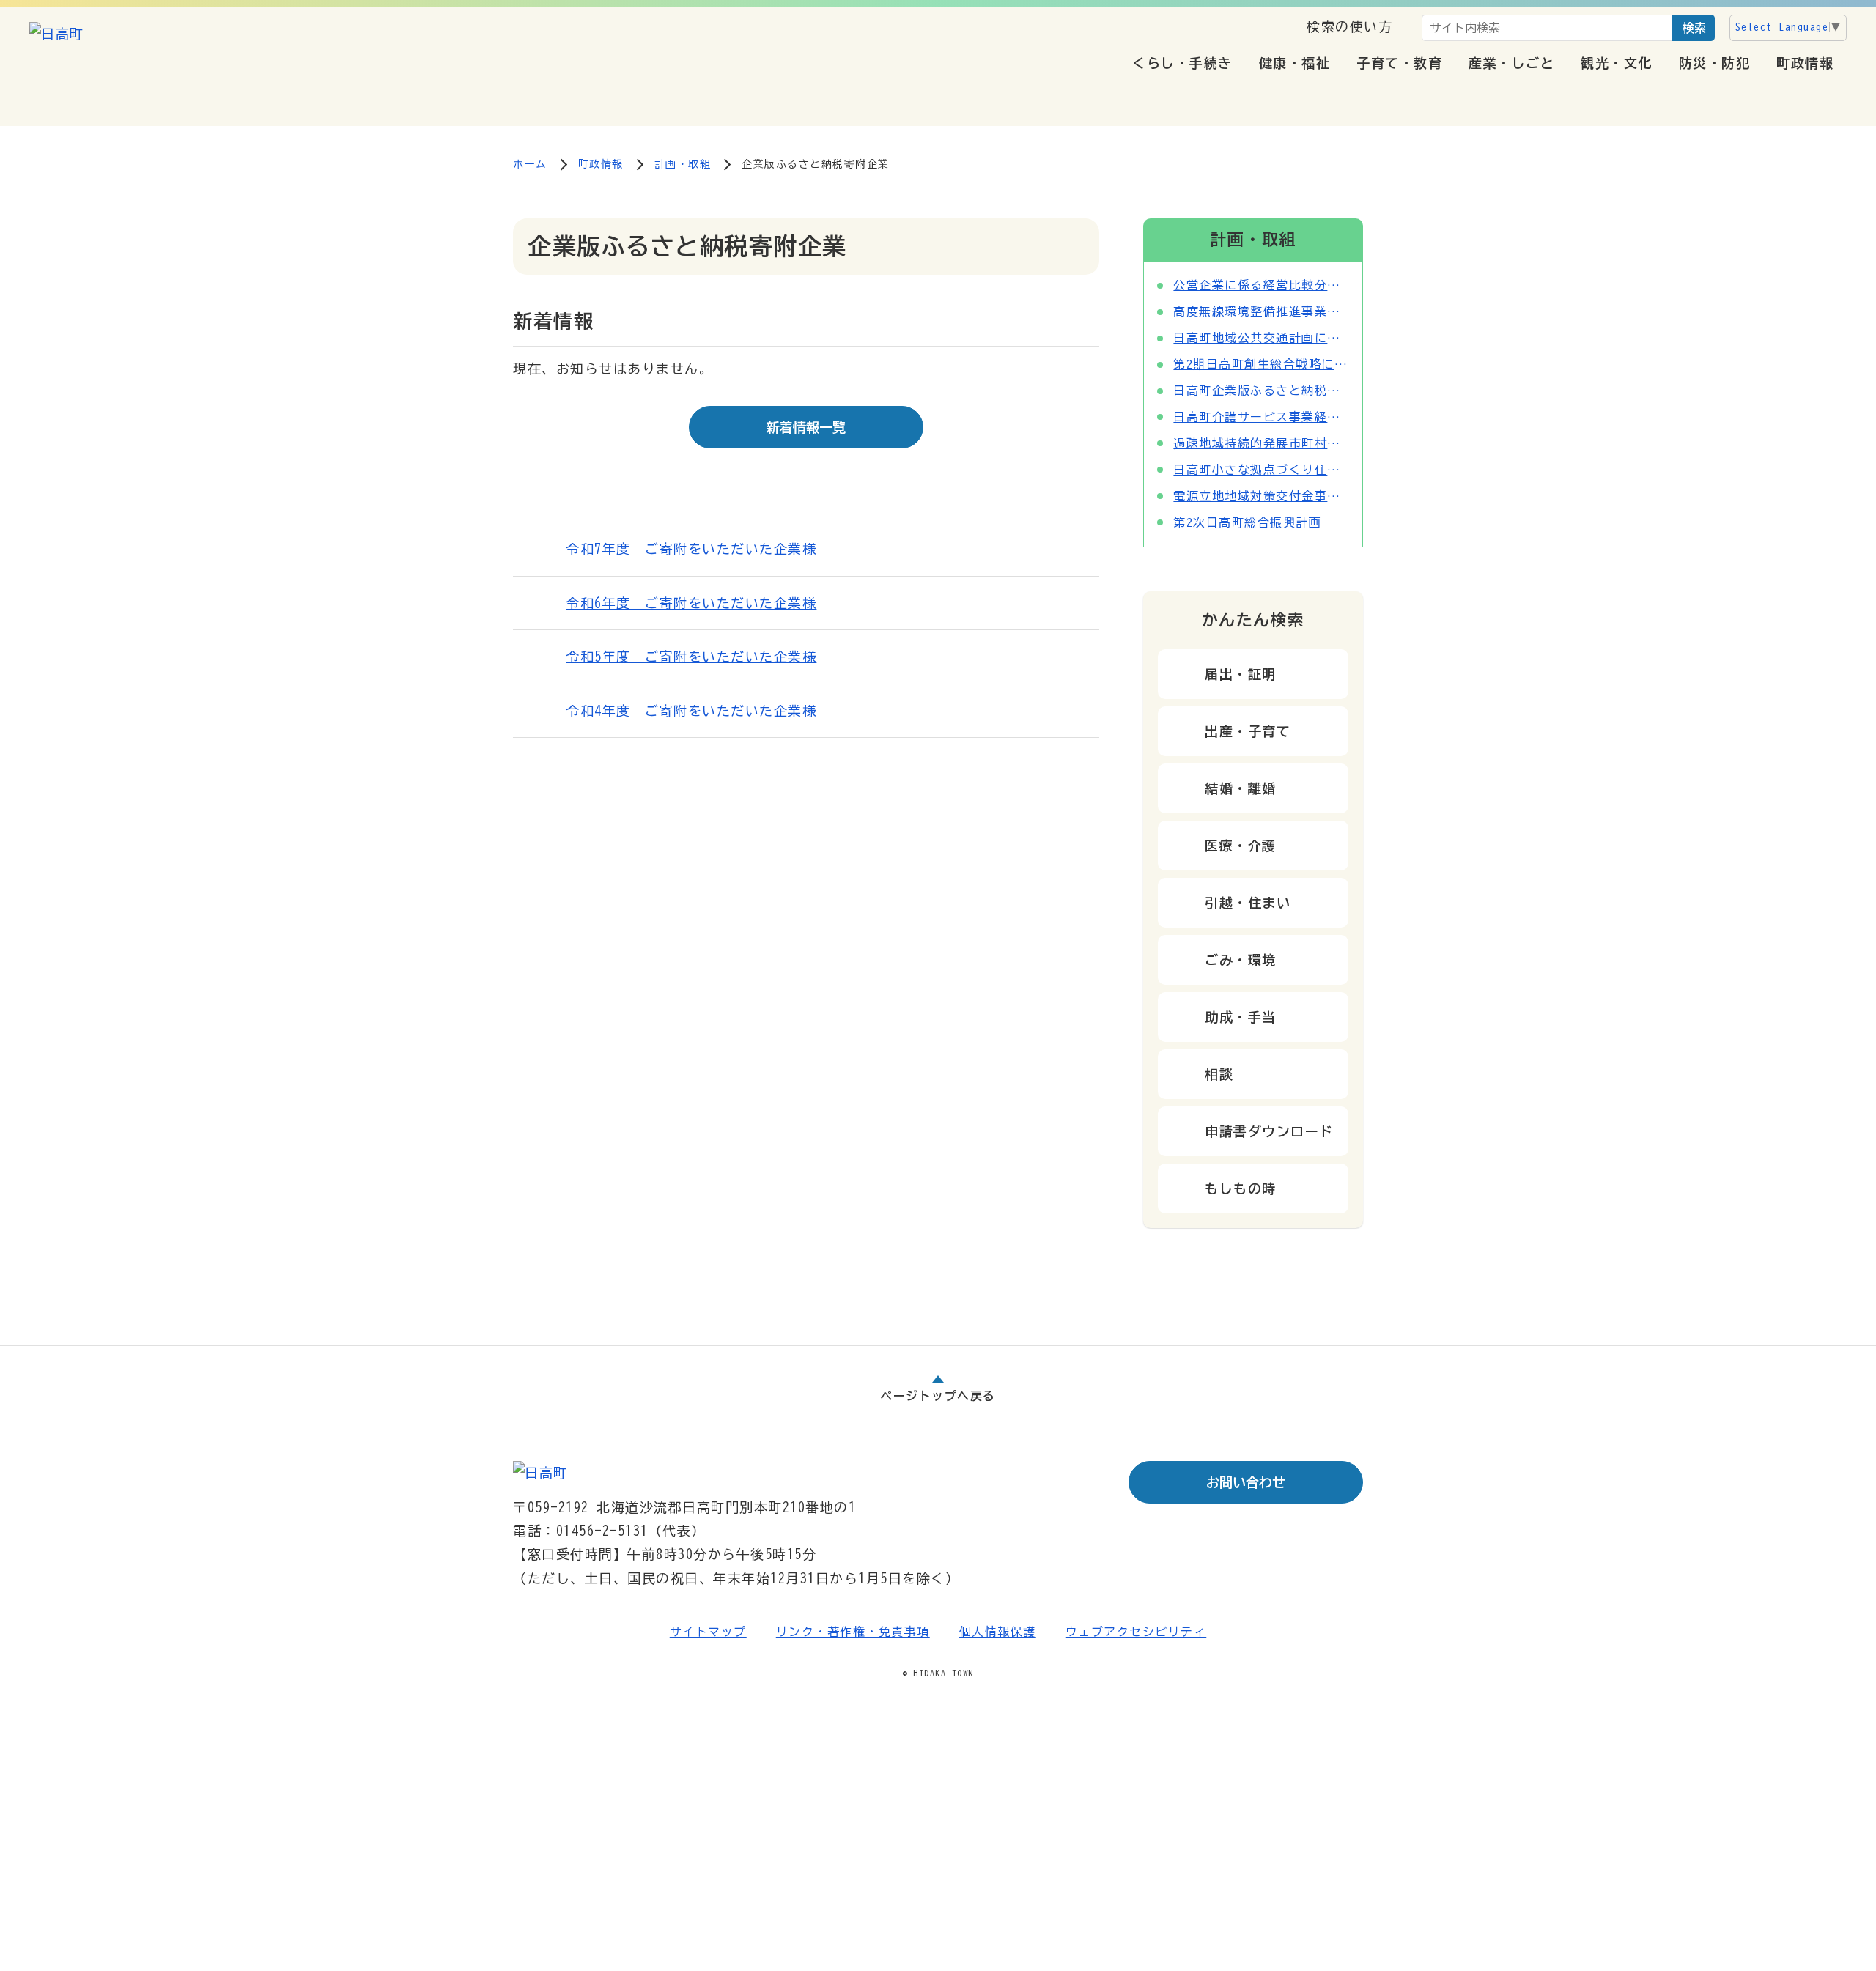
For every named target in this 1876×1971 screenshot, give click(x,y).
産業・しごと (1511, 63)
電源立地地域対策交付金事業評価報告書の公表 (1261, 496)
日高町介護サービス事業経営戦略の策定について (1261, 417)
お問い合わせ (1246, 1482)
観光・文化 (1617, 63)
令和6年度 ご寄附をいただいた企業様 (691, 603)
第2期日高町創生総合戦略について (1261, 364)
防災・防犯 (1715, 63)
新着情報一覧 (806, 427)
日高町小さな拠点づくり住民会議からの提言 (1261, 470)
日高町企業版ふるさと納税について (1261, 391)
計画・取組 (683, 164)
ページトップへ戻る (938, 1396)
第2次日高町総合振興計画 (1247, 522)
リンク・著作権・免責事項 (853, 1632)
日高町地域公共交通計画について (1261, 338)
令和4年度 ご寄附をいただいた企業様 (691, 711)
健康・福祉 (1295, 63)
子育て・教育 (1399, 63)
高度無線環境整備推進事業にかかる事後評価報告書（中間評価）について (1261, 311)
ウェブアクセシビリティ (1136, 1632)
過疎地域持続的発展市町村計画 (1261, 443)
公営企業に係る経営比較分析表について (1261, 285)
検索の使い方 (1349, 26)
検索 (1694, 28)
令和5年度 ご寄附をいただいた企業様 (691, 657)
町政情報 (1805, 63)
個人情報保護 (998, 1632)
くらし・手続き (1182, 63)
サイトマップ (708, 1632)
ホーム (530, 164)
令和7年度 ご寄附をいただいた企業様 (691, 549)
